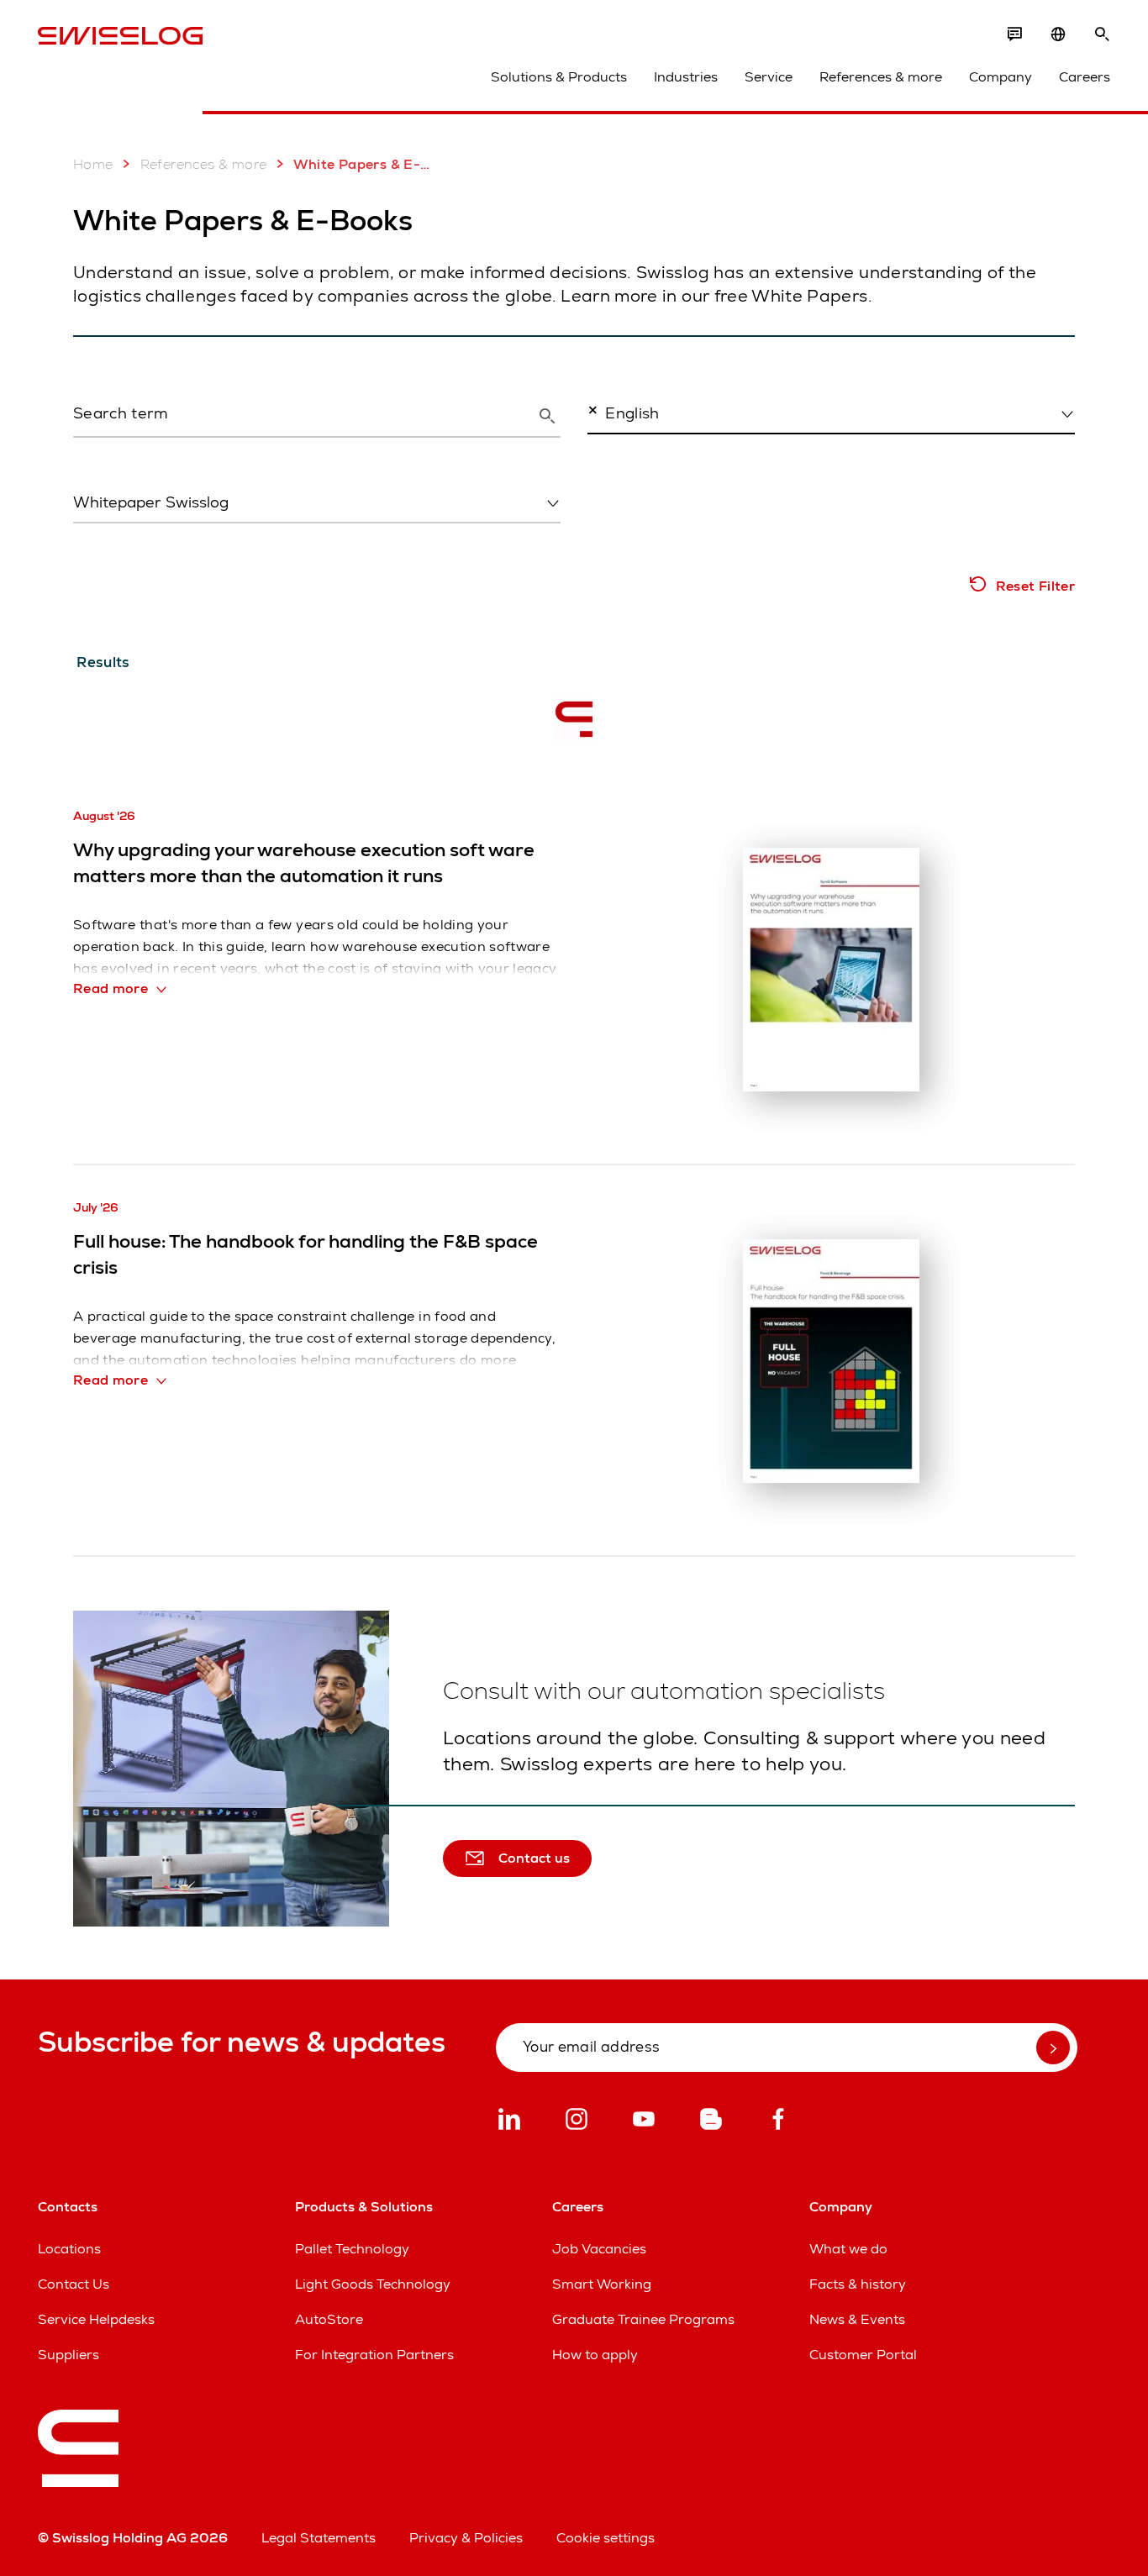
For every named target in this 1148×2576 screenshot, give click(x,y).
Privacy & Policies (466, 2538)
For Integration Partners (374, 2355)
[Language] (1058, 34)
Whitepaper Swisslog (135, 538)
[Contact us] (1014, 34)
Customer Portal (863, 2355)
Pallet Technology (352, 2249)
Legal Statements (319, 2538)
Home (93, 164)
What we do (848, 2249)
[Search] (1102, 34)
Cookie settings (606, 2538)
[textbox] (312, 502)
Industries (686, 77)
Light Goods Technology (373, 2284)
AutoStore (329, 2319)
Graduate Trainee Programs (643, 2319)
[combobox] (831, 413)
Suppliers (68, 2355)
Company (1001, 77)
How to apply (595, 2355)
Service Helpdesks (96, 2319)
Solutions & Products (559, 77)
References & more (881, 77)
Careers (1085, 77)
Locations (69, 2249)
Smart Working (602, 2284)
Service (769, 77)
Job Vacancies (599, 2249)
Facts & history (858, 2284)
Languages (619, 449)
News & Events (857, 2319)
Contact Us (74, 2284)
